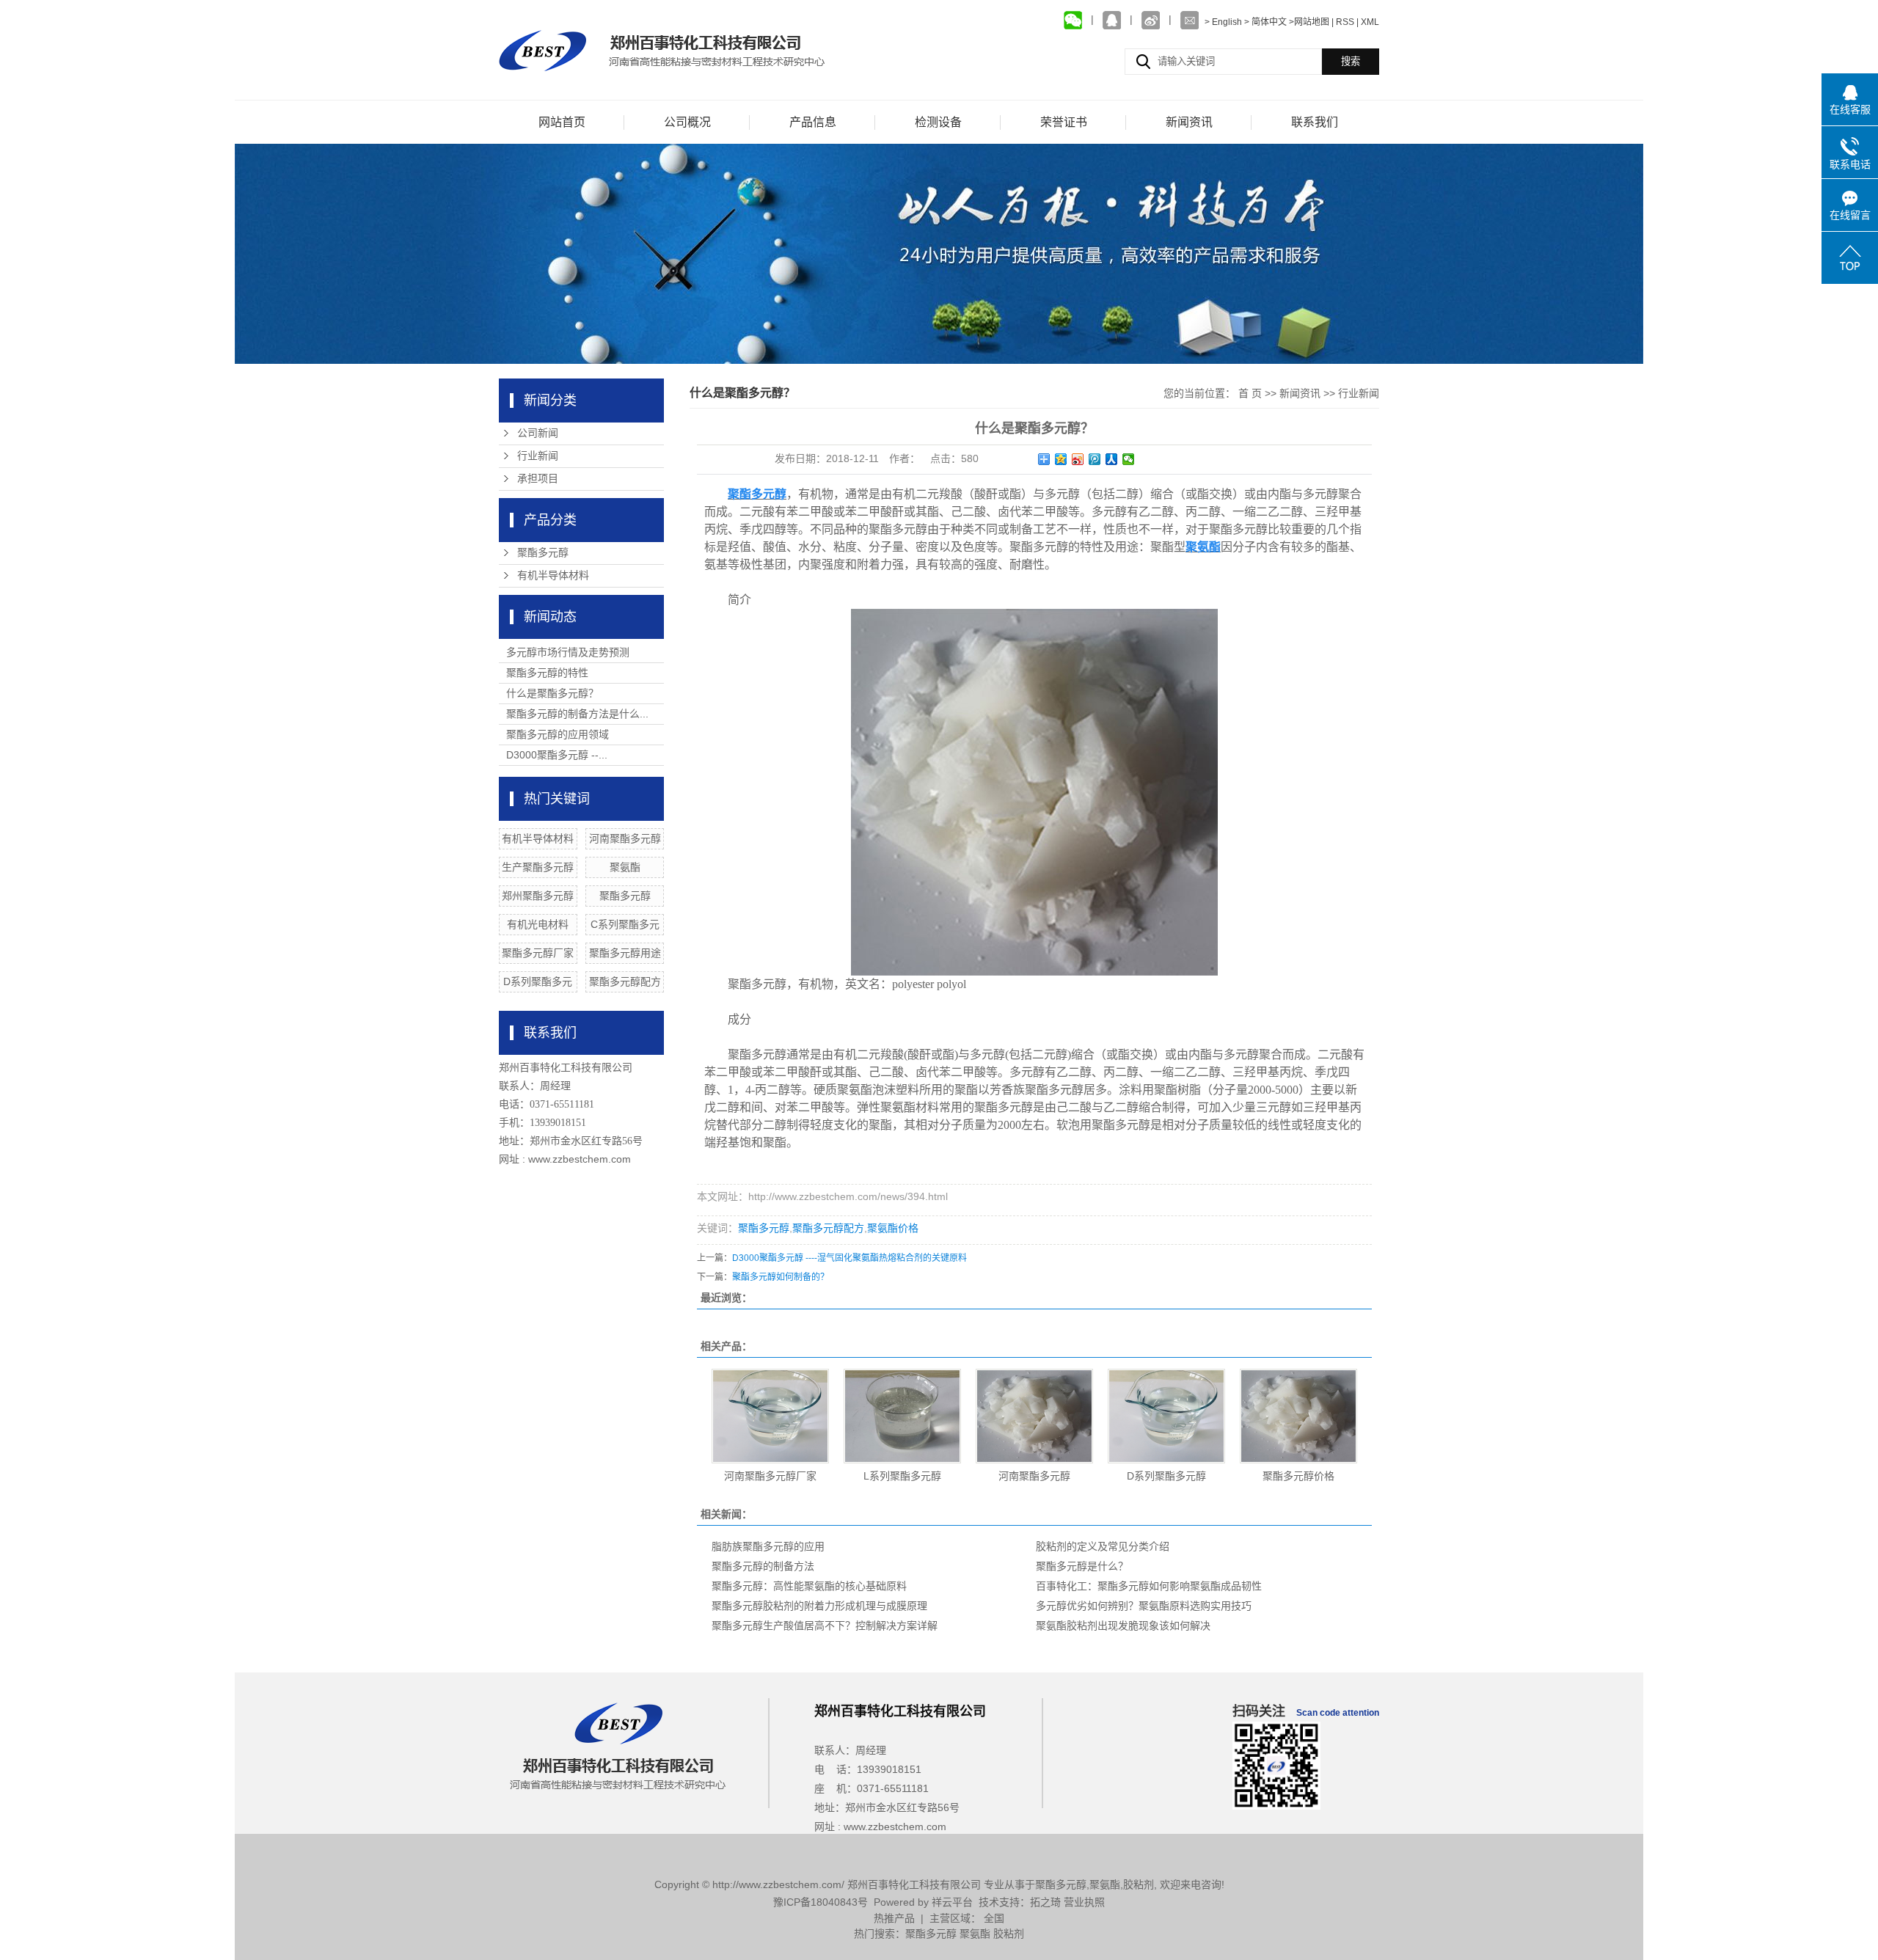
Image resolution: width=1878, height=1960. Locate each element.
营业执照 (1084, 1902)
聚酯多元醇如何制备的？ (781, 1277)
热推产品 (894, 1918)
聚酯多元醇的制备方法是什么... (577, 714)
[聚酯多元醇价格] (1298, 1416)
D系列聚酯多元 (538, 981)
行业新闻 (538, 456)
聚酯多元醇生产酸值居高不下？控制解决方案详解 (825, 1626)
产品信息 (813, 122)
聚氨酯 (625, 867)
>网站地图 (1309, 22)
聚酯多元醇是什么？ (1082, 1566)
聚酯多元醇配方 (625, 981)
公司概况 (687, 122)
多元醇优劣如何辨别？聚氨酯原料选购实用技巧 (1144, 1606)
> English (1224, 22)
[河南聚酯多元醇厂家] (770, 1416)
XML (1370, 22)
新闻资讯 (1189, 122)
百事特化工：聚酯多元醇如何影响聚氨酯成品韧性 (1149, 1586)
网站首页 (562, 122)
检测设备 (938, 122)
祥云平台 (952, 1902)
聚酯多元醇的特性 (547, 673)
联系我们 (1315, 122)
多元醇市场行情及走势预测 (568, 652)
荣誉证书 (1064, 122)
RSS (1345, 22)
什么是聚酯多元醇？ (552, 693)
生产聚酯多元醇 (538, 867)
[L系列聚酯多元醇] (902, 1416)
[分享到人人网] (1112, 459)
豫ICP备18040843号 (821, 1902)
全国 (994, 1918)
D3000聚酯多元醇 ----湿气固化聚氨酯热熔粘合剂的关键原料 (850, 1258)
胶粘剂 (1139, 1884)
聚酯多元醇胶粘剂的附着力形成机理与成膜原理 (819, 1606)
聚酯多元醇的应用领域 (558, 734)
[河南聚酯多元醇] (1034, 1416)
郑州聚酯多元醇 (538, 896)
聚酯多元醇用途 (625, 953)
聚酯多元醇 (543, 553)
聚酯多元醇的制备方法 (763, 1566)
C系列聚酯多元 (625, 924)
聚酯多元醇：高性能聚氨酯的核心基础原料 (809, 1586)
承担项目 (538, 479)
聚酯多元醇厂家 (538, 953)
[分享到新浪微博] (1078, 459)
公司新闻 (538, 433)
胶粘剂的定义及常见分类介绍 (1103, 1546)
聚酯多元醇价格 (1298, 1476)
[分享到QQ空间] (1061, 459)
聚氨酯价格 (893, 1228)
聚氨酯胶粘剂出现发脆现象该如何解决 (1123, 1626)
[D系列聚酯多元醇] (1166, 1416)
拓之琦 (1045, 1902)
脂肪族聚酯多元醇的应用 (768, 1546)
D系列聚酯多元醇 (1166, 1476)
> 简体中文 (1265, 22)
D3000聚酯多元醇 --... (557, 755)
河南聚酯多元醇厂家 (770, 1476)
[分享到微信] (1129, 459)
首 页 (1250, 393)
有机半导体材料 (553, 575)
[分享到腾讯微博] (1095, 459)
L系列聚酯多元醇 (902, 1476)
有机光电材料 (538, 924)
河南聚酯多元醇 (625, 838)
